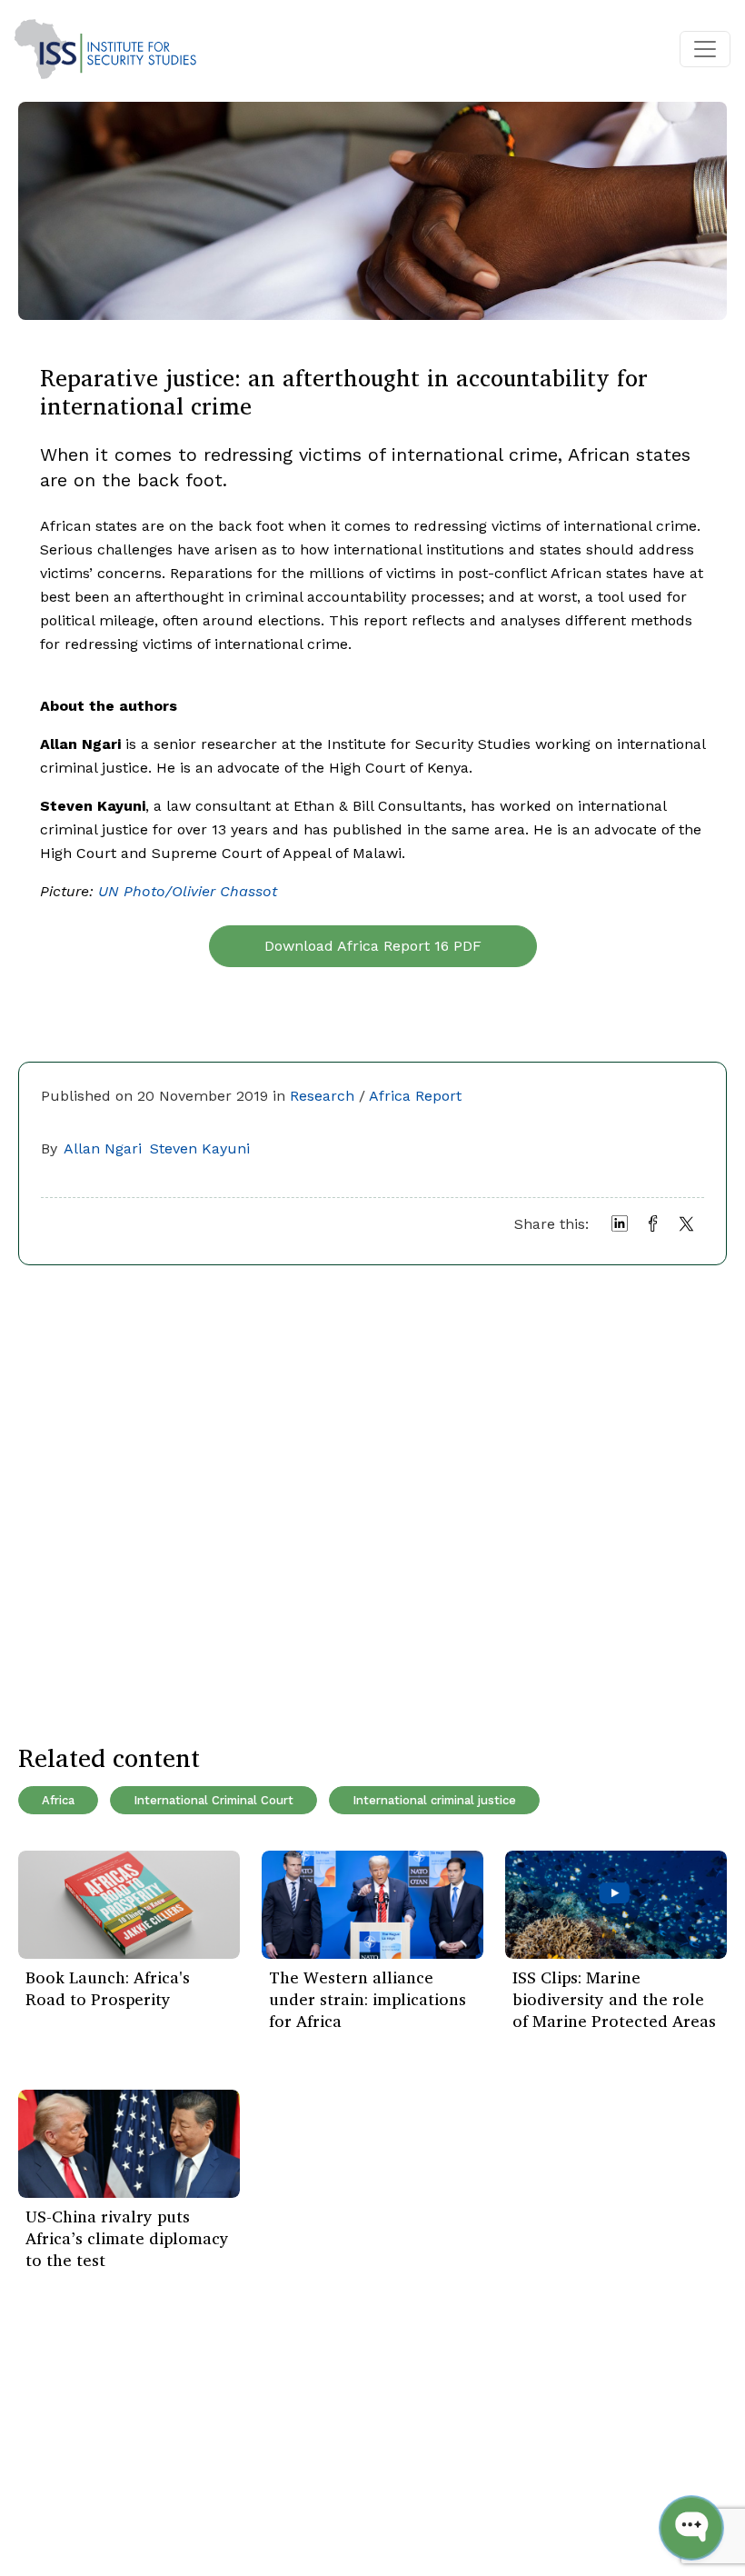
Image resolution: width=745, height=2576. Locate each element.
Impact (171, 2467)
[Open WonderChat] (691, 2528)
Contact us (184, 2522)
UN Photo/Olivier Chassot (188, 891)
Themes (56, 2467)
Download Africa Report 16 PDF (373, 946)
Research (322, 1096)
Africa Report (415, 1096)
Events (50, 2440)
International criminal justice (434, 1800)
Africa (58, 1800)
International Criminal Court (214, 1800)
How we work (194, 2440)
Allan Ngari (103, 1148)
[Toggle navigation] (705, 49)
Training (56, 2495)
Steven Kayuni (200, 1148)
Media (167, 2495)
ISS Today (61, 2413)
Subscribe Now (617, 2435)
